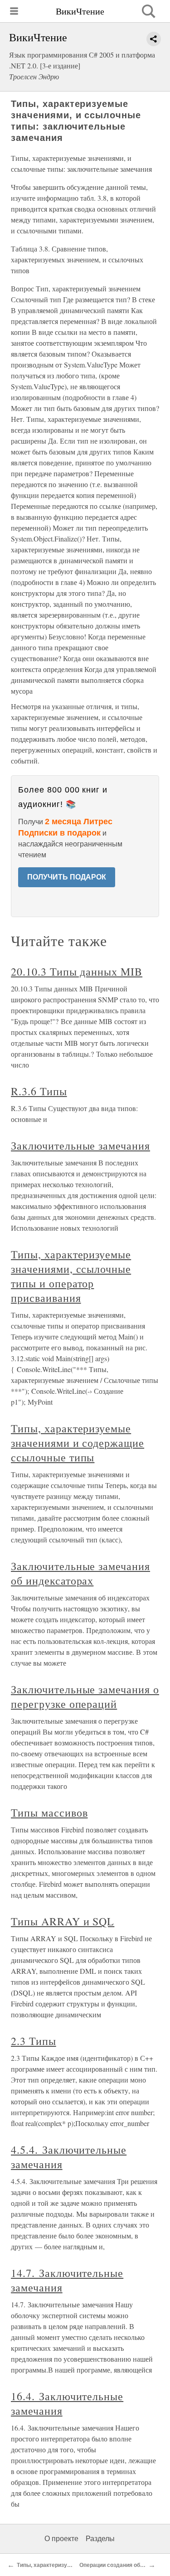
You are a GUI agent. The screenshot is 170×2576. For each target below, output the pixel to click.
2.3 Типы (34, 2041)
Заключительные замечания (80, 1145)
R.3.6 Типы (39, 1091)
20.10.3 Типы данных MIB (77, 971)
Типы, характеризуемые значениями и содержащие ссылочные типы (78, 1443)
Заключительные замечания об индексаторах (80, 1573)
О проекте (61, 2539)
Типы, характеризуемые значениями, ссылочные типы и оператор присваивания (71, 1276)
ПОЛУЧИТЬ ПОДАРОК (67, 877)
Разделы (100, 2539)
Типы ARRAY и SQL (63, 1921)
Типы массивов (49, 1812)
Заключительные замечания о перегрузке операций (85, 1696)
